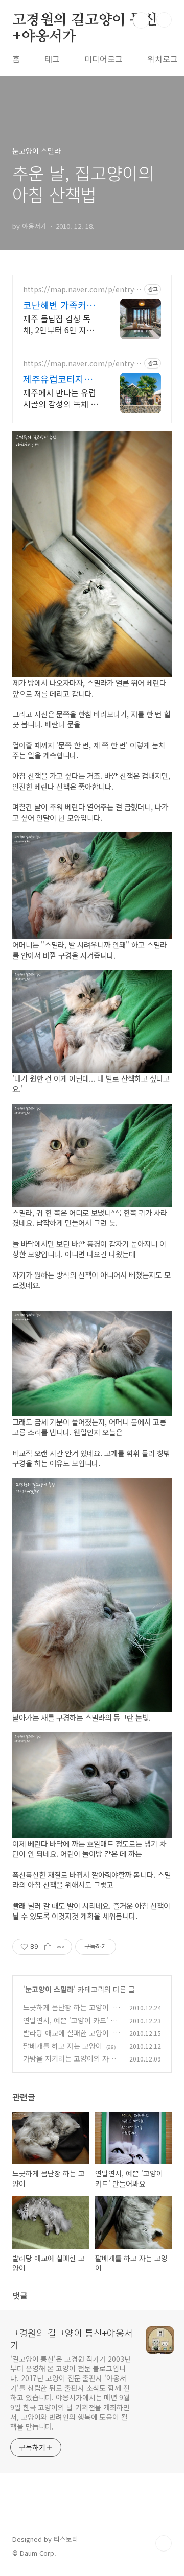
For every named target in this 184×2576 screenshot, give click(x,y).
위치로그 (163, 59)
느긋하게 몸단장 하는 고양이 (66, 2007)
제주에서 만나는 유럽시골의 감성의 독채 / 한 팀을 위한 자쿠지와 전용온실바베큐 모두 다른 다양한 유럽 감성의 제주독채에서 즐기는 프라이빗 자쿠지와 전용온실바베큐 (61, 398)
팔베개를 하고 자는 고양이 (63, 2046)
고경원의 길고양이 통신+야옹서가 (85, 21)
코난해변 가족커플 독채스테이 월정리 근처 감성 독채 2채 (60, 305)
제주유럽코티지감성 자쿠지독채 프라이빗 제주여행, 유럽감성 (60, 379)
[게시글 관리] (61, 1947)
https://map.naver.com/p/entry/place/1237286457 (82, 290)
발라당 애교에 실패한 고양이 (66, 2033)
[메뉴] (164, 20)
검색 (141, 20)
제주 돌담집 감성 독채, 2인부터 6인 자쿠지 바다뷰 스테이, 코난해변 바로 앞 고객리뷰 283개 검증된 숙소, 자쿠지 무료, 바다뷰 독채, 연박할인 (61, 324)
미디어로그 (103, 59)
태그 (52, 59)
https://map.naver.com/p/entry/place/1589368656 (82, 364)
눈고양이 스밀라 (49, 1989)
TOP (164, 2543)
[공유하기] (48, 1947)
